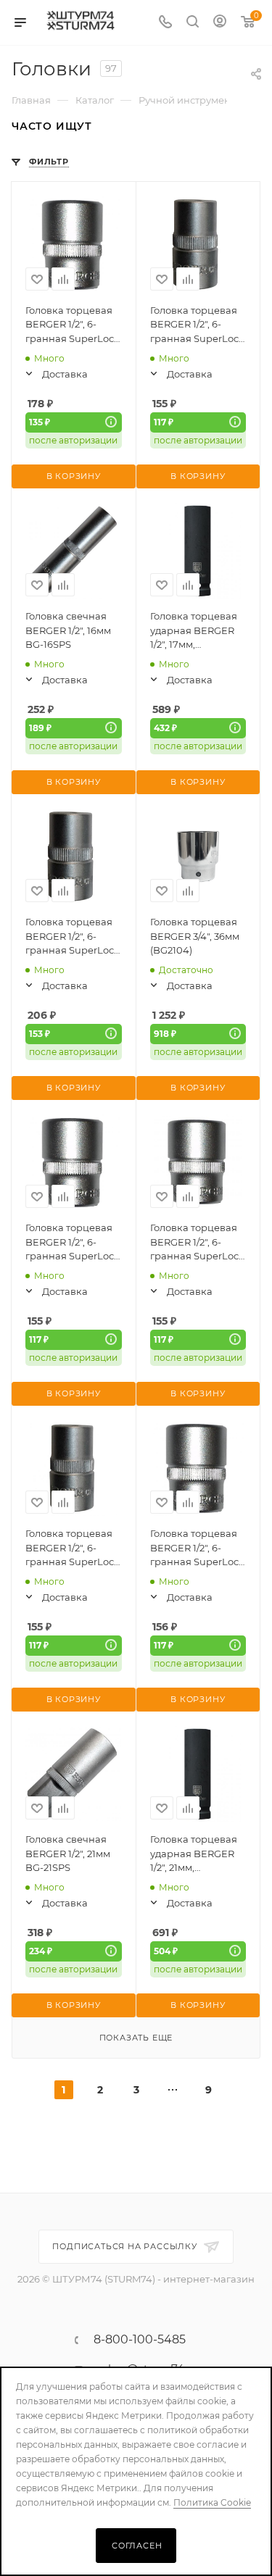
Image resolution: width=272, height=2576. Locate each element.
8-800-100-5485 (140, 2340)
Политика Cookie (212, 2502)
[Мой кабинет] (220, 23)
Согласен (137, 2546)
